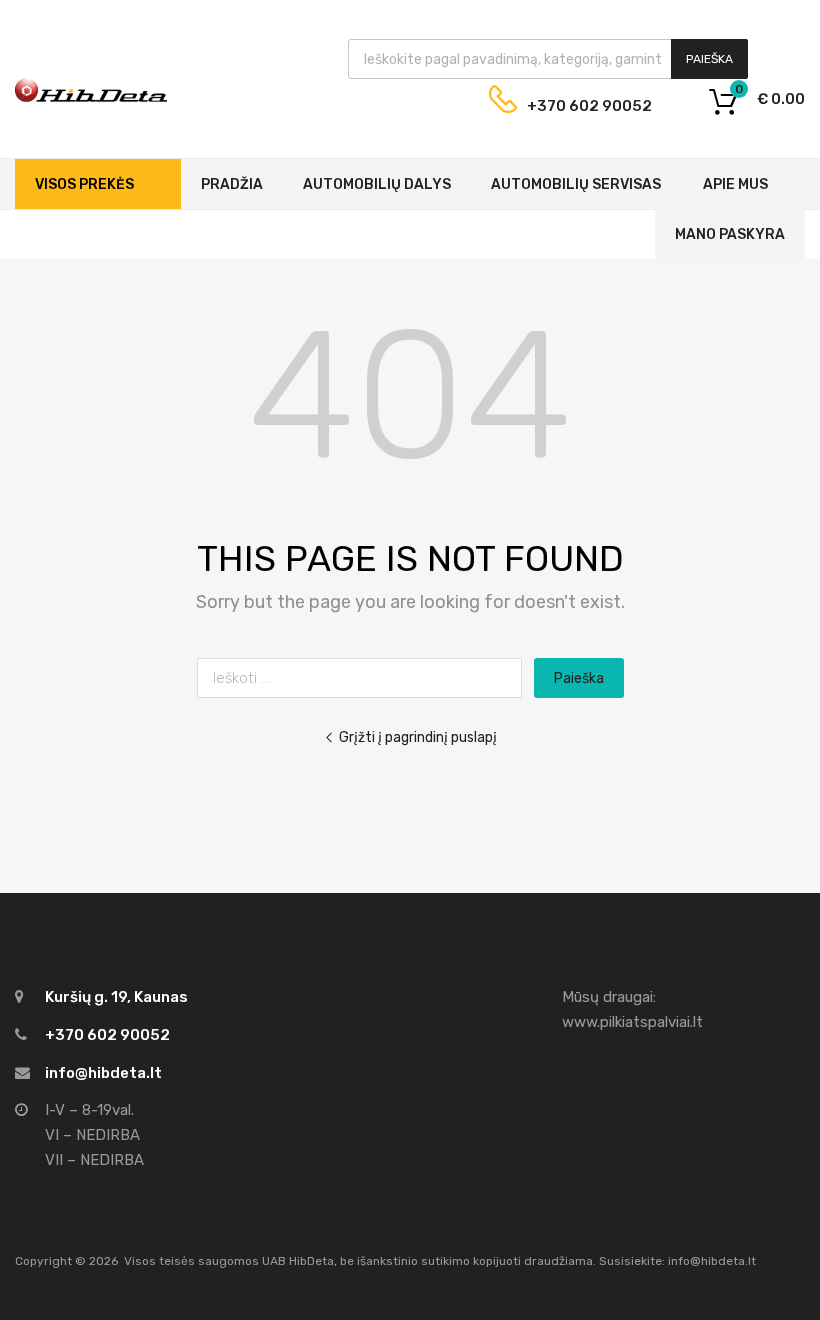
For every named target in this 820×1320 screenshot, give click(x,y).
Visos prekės (84, 184)
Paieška (709, 59)
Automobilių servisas (576, 184)
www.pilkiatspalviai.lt (632, 1022)
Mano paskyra (730, 234)
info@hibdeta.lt (103, 1073)
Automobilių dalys (377, 184)
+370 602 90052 (574, 106)
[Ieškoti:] (365, 678)
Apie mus (735, 184)
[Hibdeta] (91, 113)
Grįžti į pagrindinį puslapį (418, 737)
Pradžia (232, 184)
